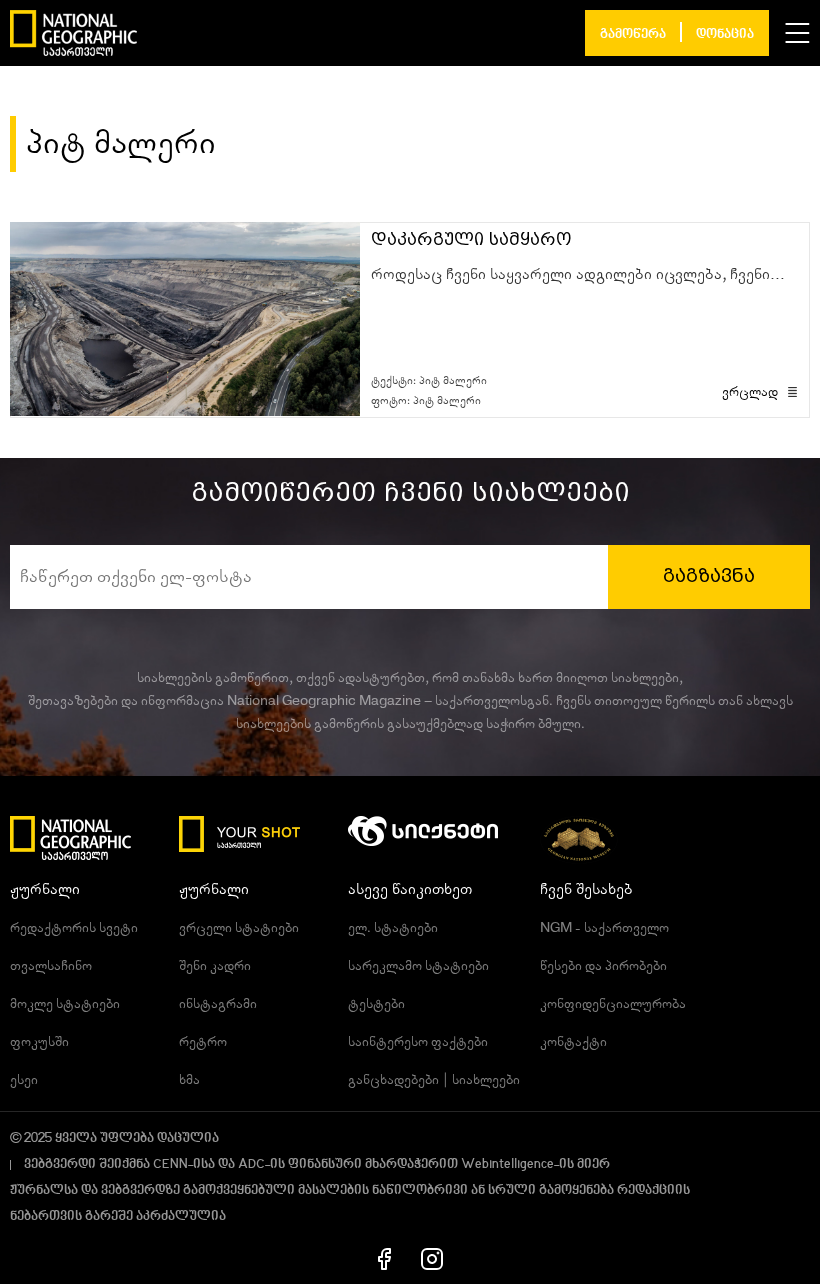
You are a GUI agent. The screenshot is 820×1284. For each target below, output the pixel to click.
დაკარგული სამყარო (471, 239)
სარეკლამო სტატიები (418, 966)
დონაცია (725, 34)
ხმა (189, 1080)
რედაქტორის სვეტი (74, 928)
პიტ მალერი (453, 380)
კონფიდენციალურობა (613, 1004)
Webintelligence (507, 1164)
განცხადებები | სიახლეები (434, 1080)
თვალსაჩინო (51, 966)
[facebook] (384, 1258)
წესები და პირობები (603, 966)
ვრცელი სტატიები (239, 928)
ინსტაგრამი (218, 1004)
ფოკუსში (39, 1042)
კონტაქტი (573, 1042)
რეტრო (203, 1042)
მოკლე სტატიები (65, 1004)
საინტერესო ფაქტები (418, 1042)
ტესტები (376, 1004)
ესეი (24, 1080)
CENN (170, 1164)
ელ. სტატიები (393, 928)
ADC (251, 1164)
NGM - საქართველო (604, 928)
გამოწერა (633, 34)
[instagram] (432, 1258)
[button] (797, 33)
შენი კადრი (215, 966)
